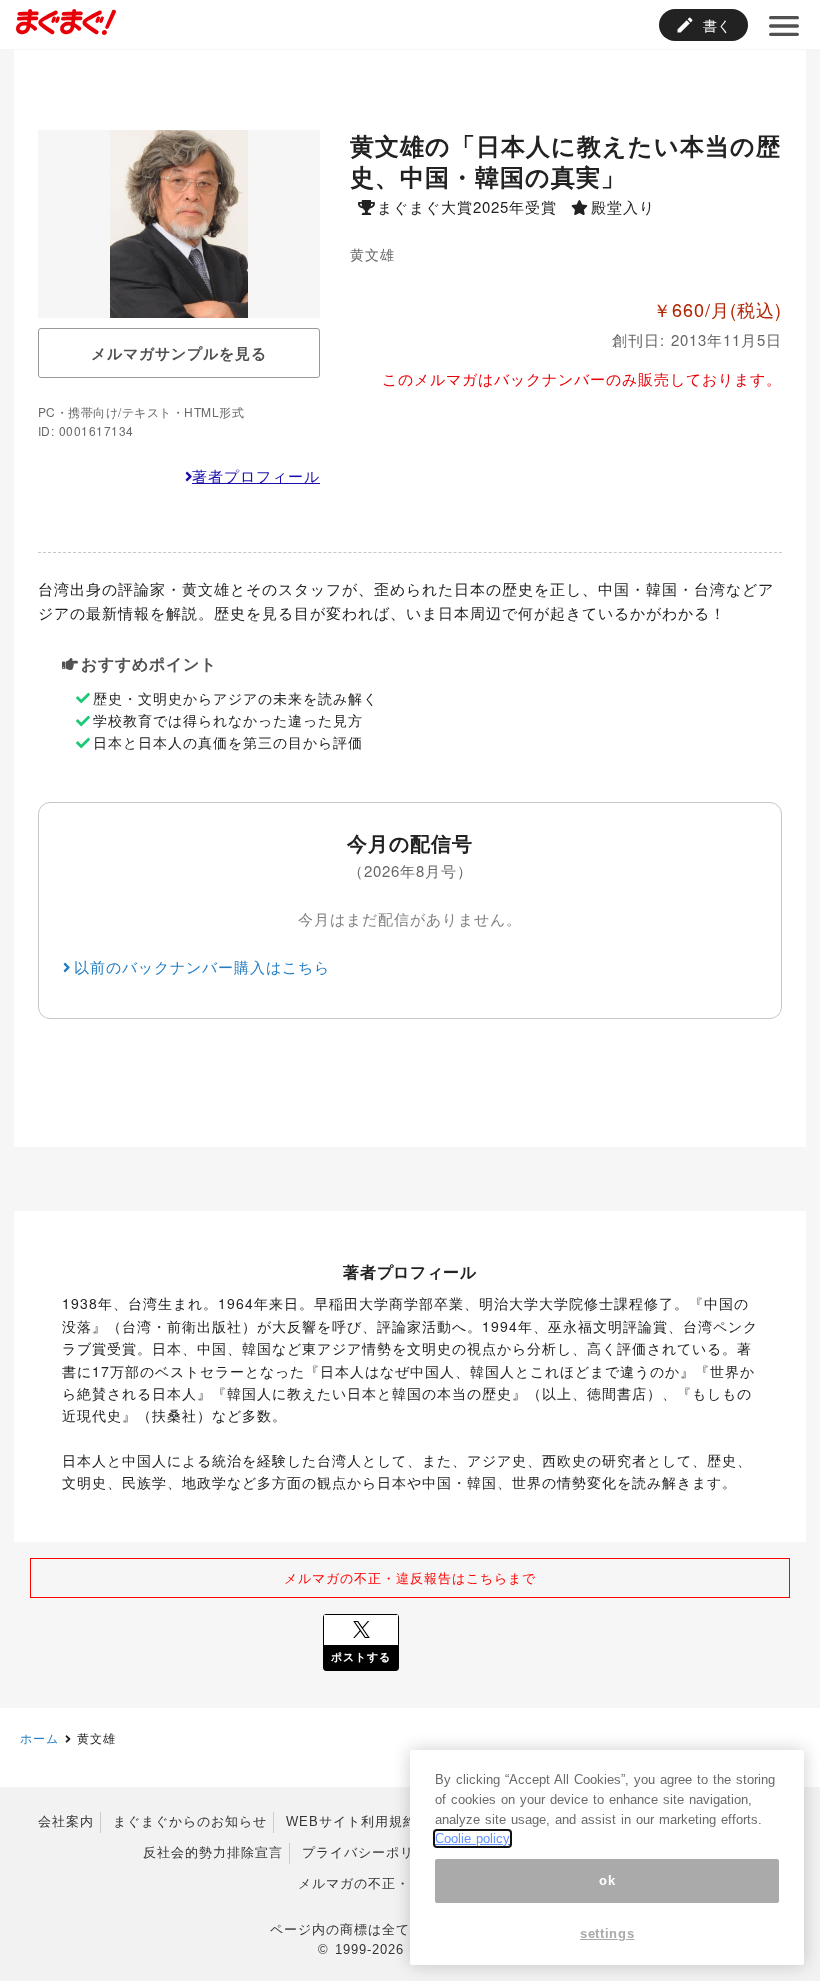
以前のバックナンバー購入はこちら (202, 966)
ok (607, 1880)
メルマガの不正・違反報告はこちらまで (410, 1577)
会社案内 (66, 1821)
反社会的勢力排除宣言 (213, 1852)
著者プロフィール (256, 475)
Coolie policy (472, 1838)
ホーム (39, 1737)
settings (607, 1933)
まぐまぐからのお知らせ (190, 1821)
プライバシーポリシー (372, 1852)
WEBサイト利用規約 (351, 1821)
